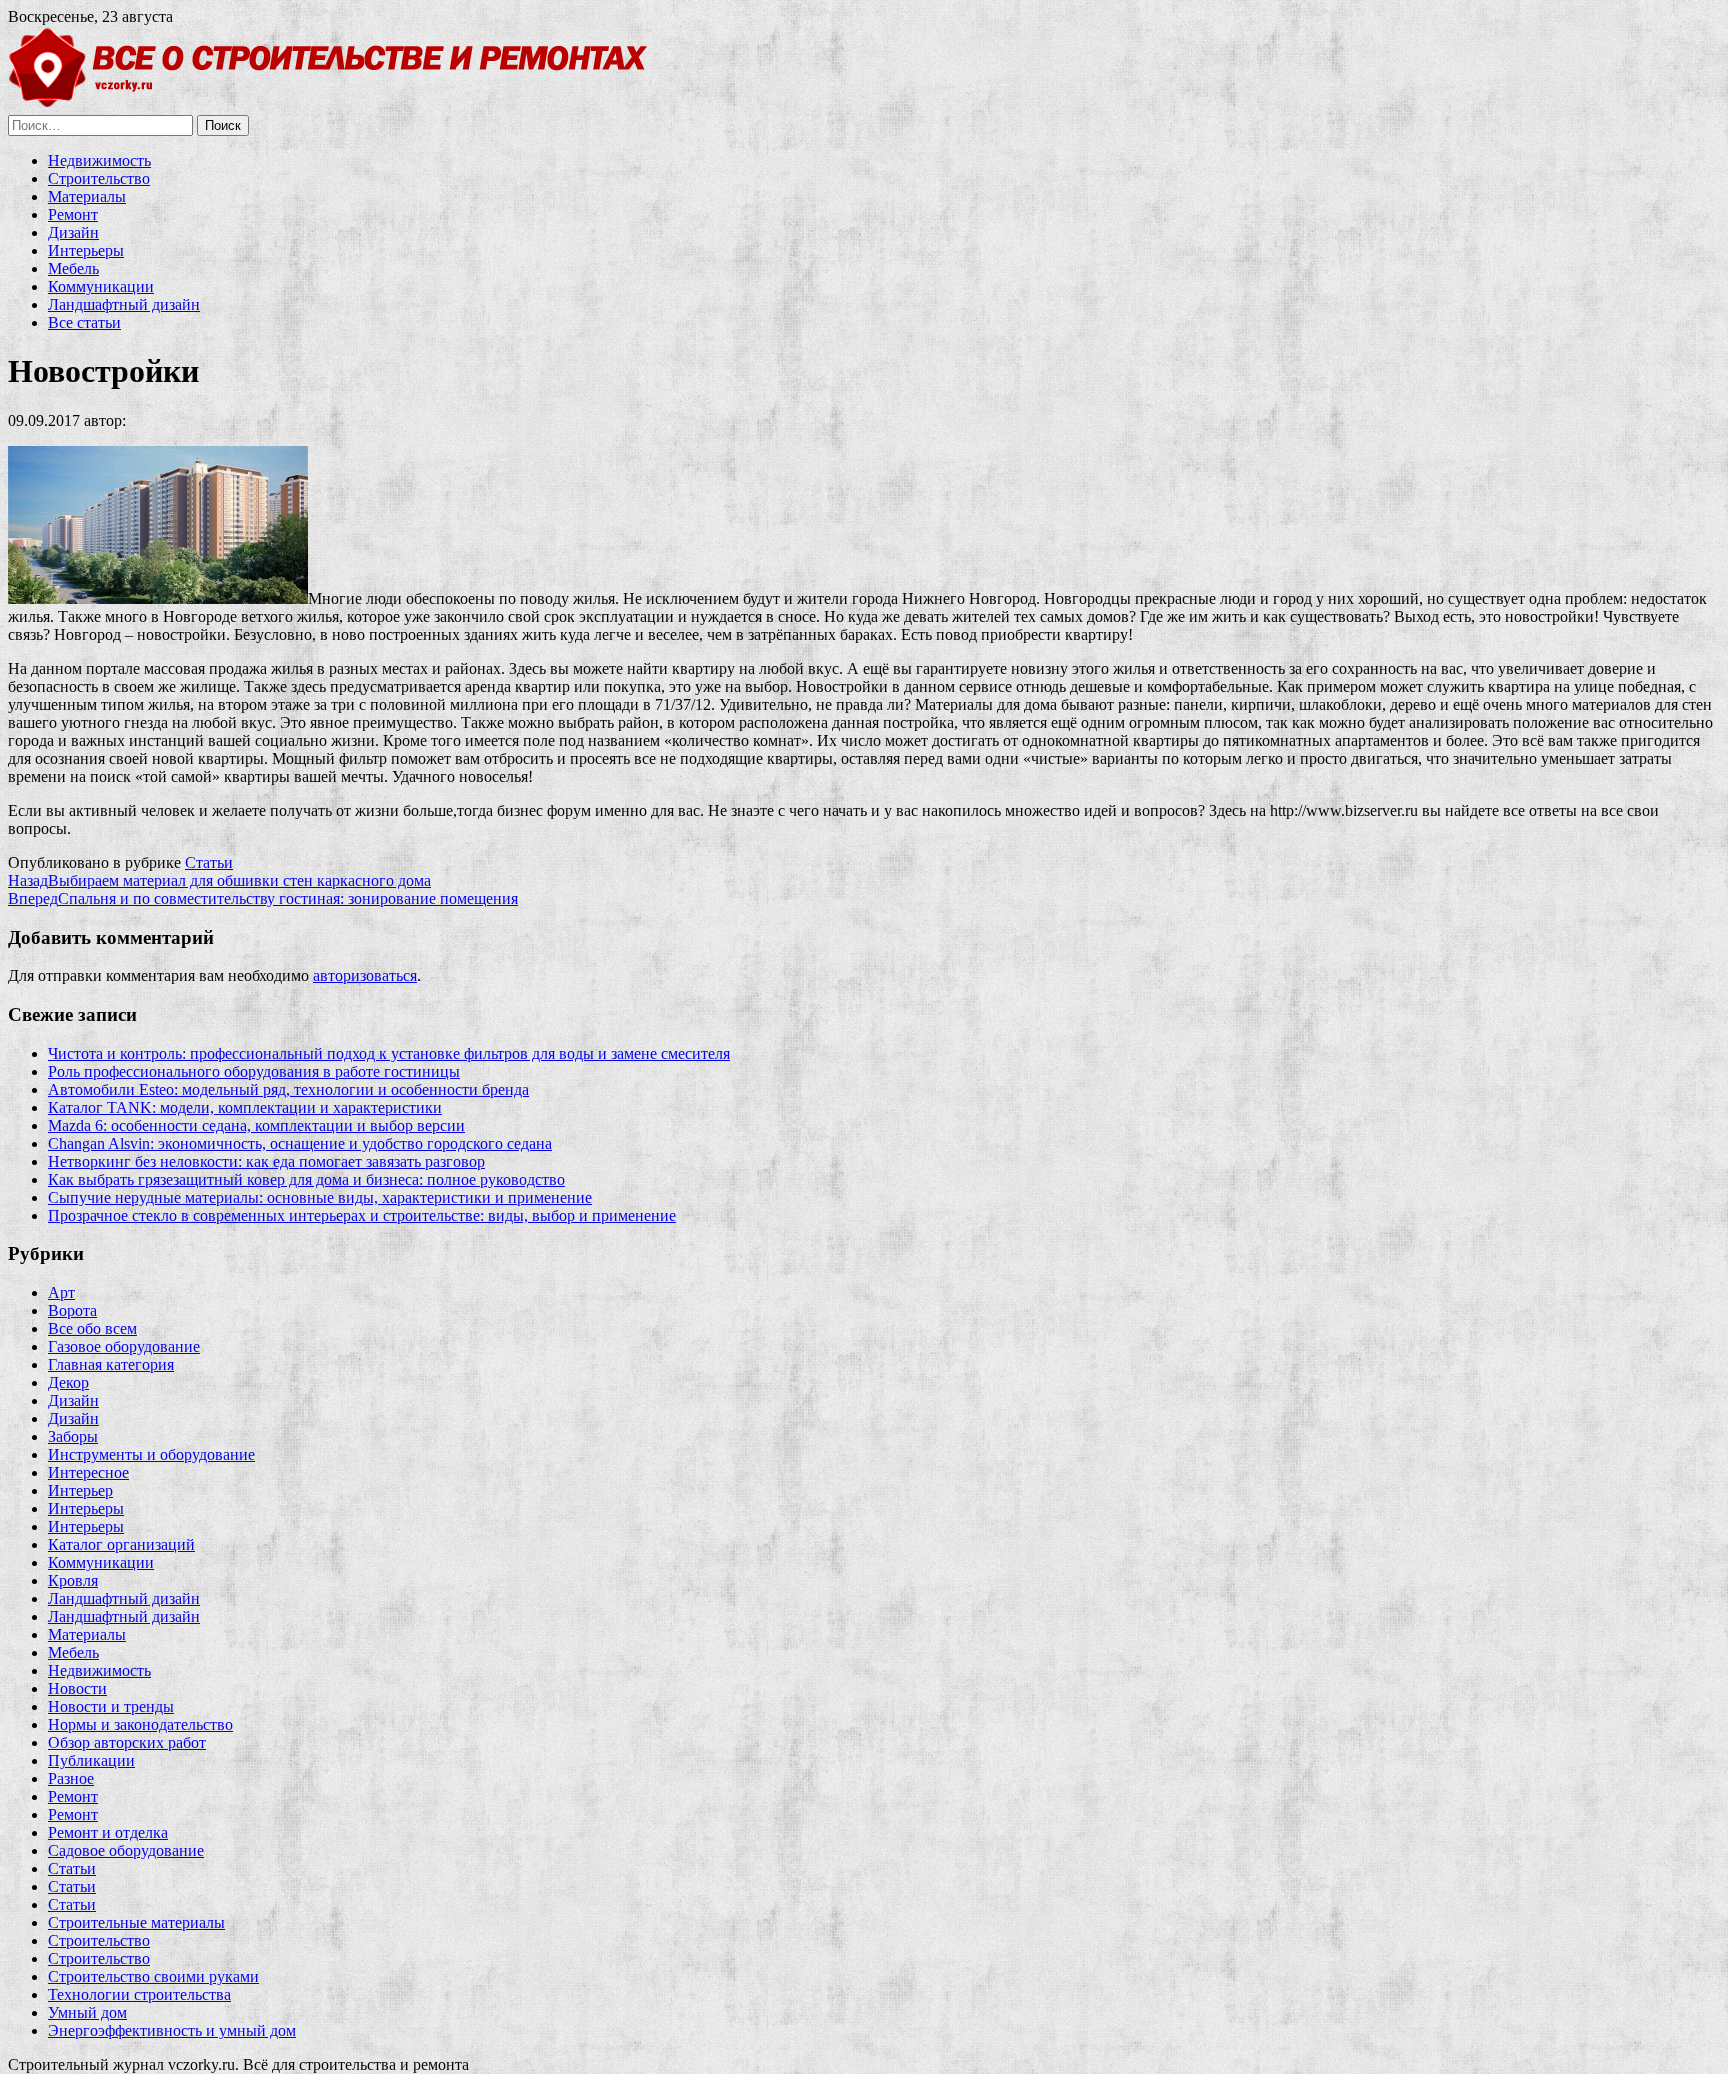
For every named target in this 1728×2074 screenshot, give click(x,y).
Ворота (72, 1310)
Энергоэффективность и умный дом (172, 2030)
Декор (68, 1382)
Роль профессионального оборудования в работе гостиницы (254, 1071)
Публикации (91, 1760)
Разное (71, 1778)
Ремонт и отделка (108, 1832)
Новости (77, 1688)
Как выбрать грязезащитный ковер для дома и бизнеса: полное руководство (306, 1179)
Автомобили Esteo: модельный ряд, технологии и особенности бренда (288, 1089)
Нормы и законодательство (140, 1724)
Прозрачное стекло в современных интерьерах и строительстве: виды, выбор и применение (362, 1215)
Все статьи (84, 322)
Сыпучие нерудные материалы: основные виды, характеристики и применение (320, 1197)
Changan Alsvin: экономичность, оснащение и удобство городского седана (300, 1143)
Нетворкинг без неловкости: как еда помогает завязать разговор (266, 1161)
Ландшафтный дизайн (124, 304)
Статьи (209, 862)
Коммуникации (101, 286)
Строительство (99, 178)
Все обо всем (92, 1328)
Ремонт (73, 214)
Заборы (73, 1436)
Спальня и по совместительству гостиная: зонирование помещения (263, 898)
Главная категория (111, 1364)
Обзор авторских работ (127, 1742)
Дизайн (73, 232)
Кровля (73, 1580)
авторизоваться (365, 975)
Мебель (73, 268)
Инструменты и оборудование (151, 1454)
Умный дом (87, 2012)
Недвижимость (99, 160)
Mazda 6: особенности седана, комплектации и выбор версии (256, 1125)
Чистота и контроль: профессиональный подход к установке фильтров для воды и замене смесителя (389, 1053)
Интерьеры (86, 250)
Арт (61, 1292)
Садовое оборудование (126, 1850)
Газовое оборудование (124, 1346)
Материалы (87, 196)
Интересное (88, 1472)
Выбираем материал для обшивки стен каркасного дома (219, 880)
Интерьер (80, 1490)
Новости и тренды (111, 1706)
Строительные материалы (136, 1922)
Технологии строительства (139, 1994)
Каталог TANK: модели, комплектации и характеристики (245, 1107)
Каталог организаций (121, 1544)
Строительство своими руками (153, 1976)
